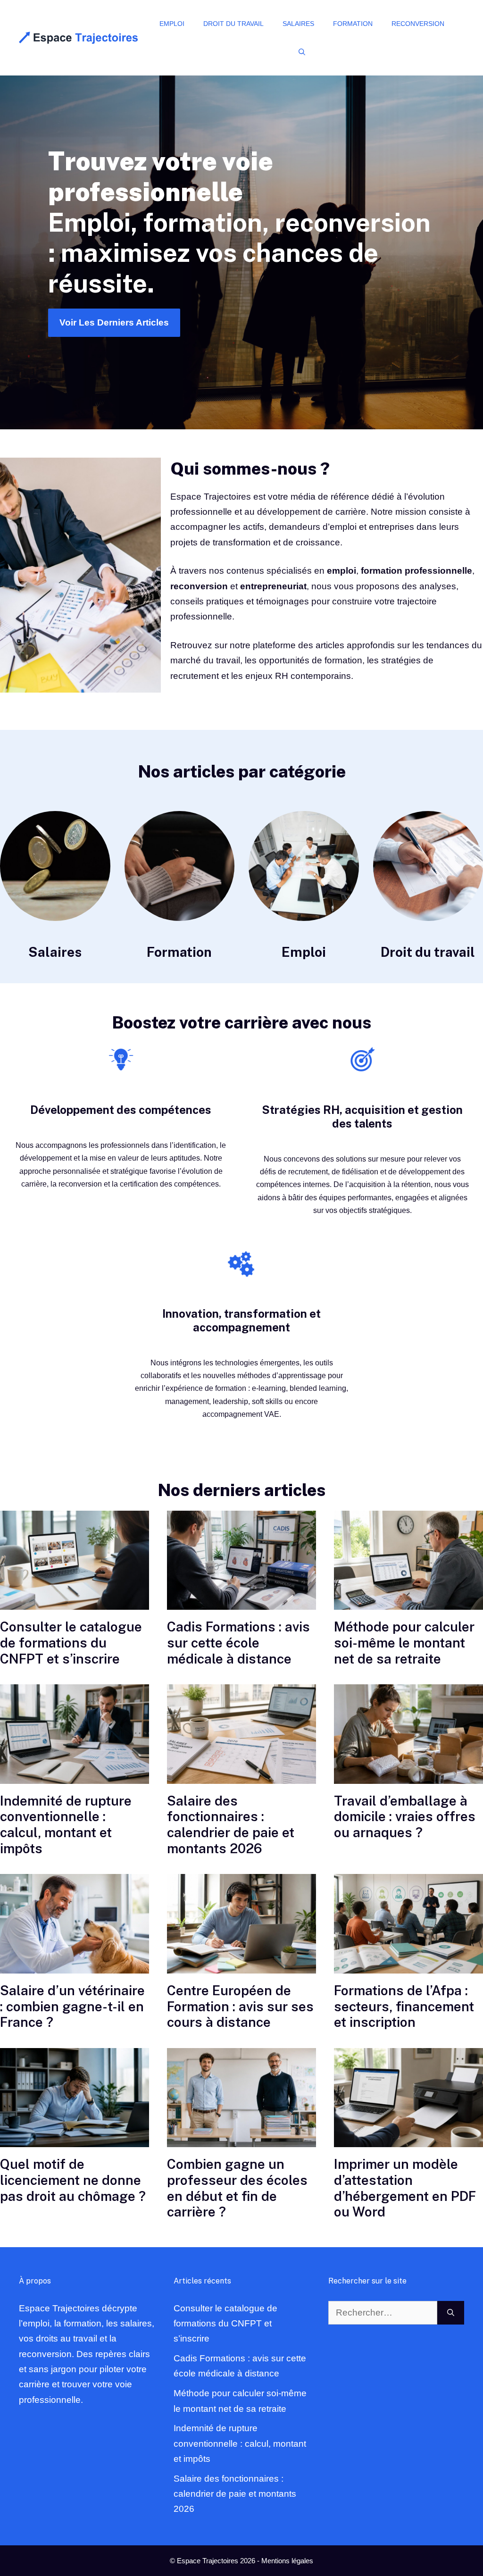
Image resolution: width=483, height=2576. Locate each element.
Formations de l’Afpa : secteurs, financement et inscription (404, 2006)
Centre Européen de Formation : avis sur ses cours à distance (240, 2006)
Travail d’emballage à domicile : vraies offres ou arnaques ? (405, 1816)
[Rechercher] (451, 2313)
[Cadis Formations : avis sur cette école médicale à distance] (241, 1560)
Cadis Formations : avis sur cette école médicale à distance (238, 1642)
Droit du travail (233, 24)
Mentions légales (287, 2561)
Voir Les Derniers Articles (114, 322)
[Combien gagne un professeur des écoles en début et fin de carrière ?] (241, 2098)
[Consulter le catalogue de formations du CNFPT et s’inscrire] (75, 1560)
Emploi (172, 24)
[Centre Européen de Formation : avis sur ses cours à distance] (241, 1924)
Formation (353, 24)
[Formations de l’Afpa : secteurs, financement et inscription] (408, 1924)
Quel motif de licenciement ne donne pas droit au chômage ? (73, 2180)
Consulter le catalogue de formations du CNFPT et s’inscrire (71, 1642)
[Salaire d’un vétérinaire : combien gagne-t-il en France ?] (75, 1924)
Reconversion (418, 24)
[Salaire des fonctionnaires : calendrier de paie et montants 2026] (241, 1734)
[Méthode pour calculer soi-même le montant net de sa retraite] (408, 1560)
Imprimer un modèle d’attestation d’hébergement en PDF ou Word (405, 2188)
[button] (302, 52)
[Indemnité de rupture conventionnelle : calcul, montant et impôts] (75, 1734)
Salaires (298, 24)
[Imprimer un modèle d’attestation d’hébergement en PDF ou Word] (408, 2098)
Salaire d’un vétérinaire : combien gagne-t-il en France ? (72, 2006)
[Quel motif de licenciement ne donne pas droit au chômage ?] (75, 2098)
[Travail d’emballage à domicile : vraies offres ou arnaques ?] (408, 1734)
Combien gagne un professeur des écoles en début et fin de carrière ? (237, 2188)
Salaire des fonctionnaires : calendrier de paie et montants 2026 (231, 1824)
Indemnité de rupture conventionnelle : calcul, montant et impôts (66, 1824)
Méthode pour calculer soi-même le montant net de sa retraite (404, 1642)
